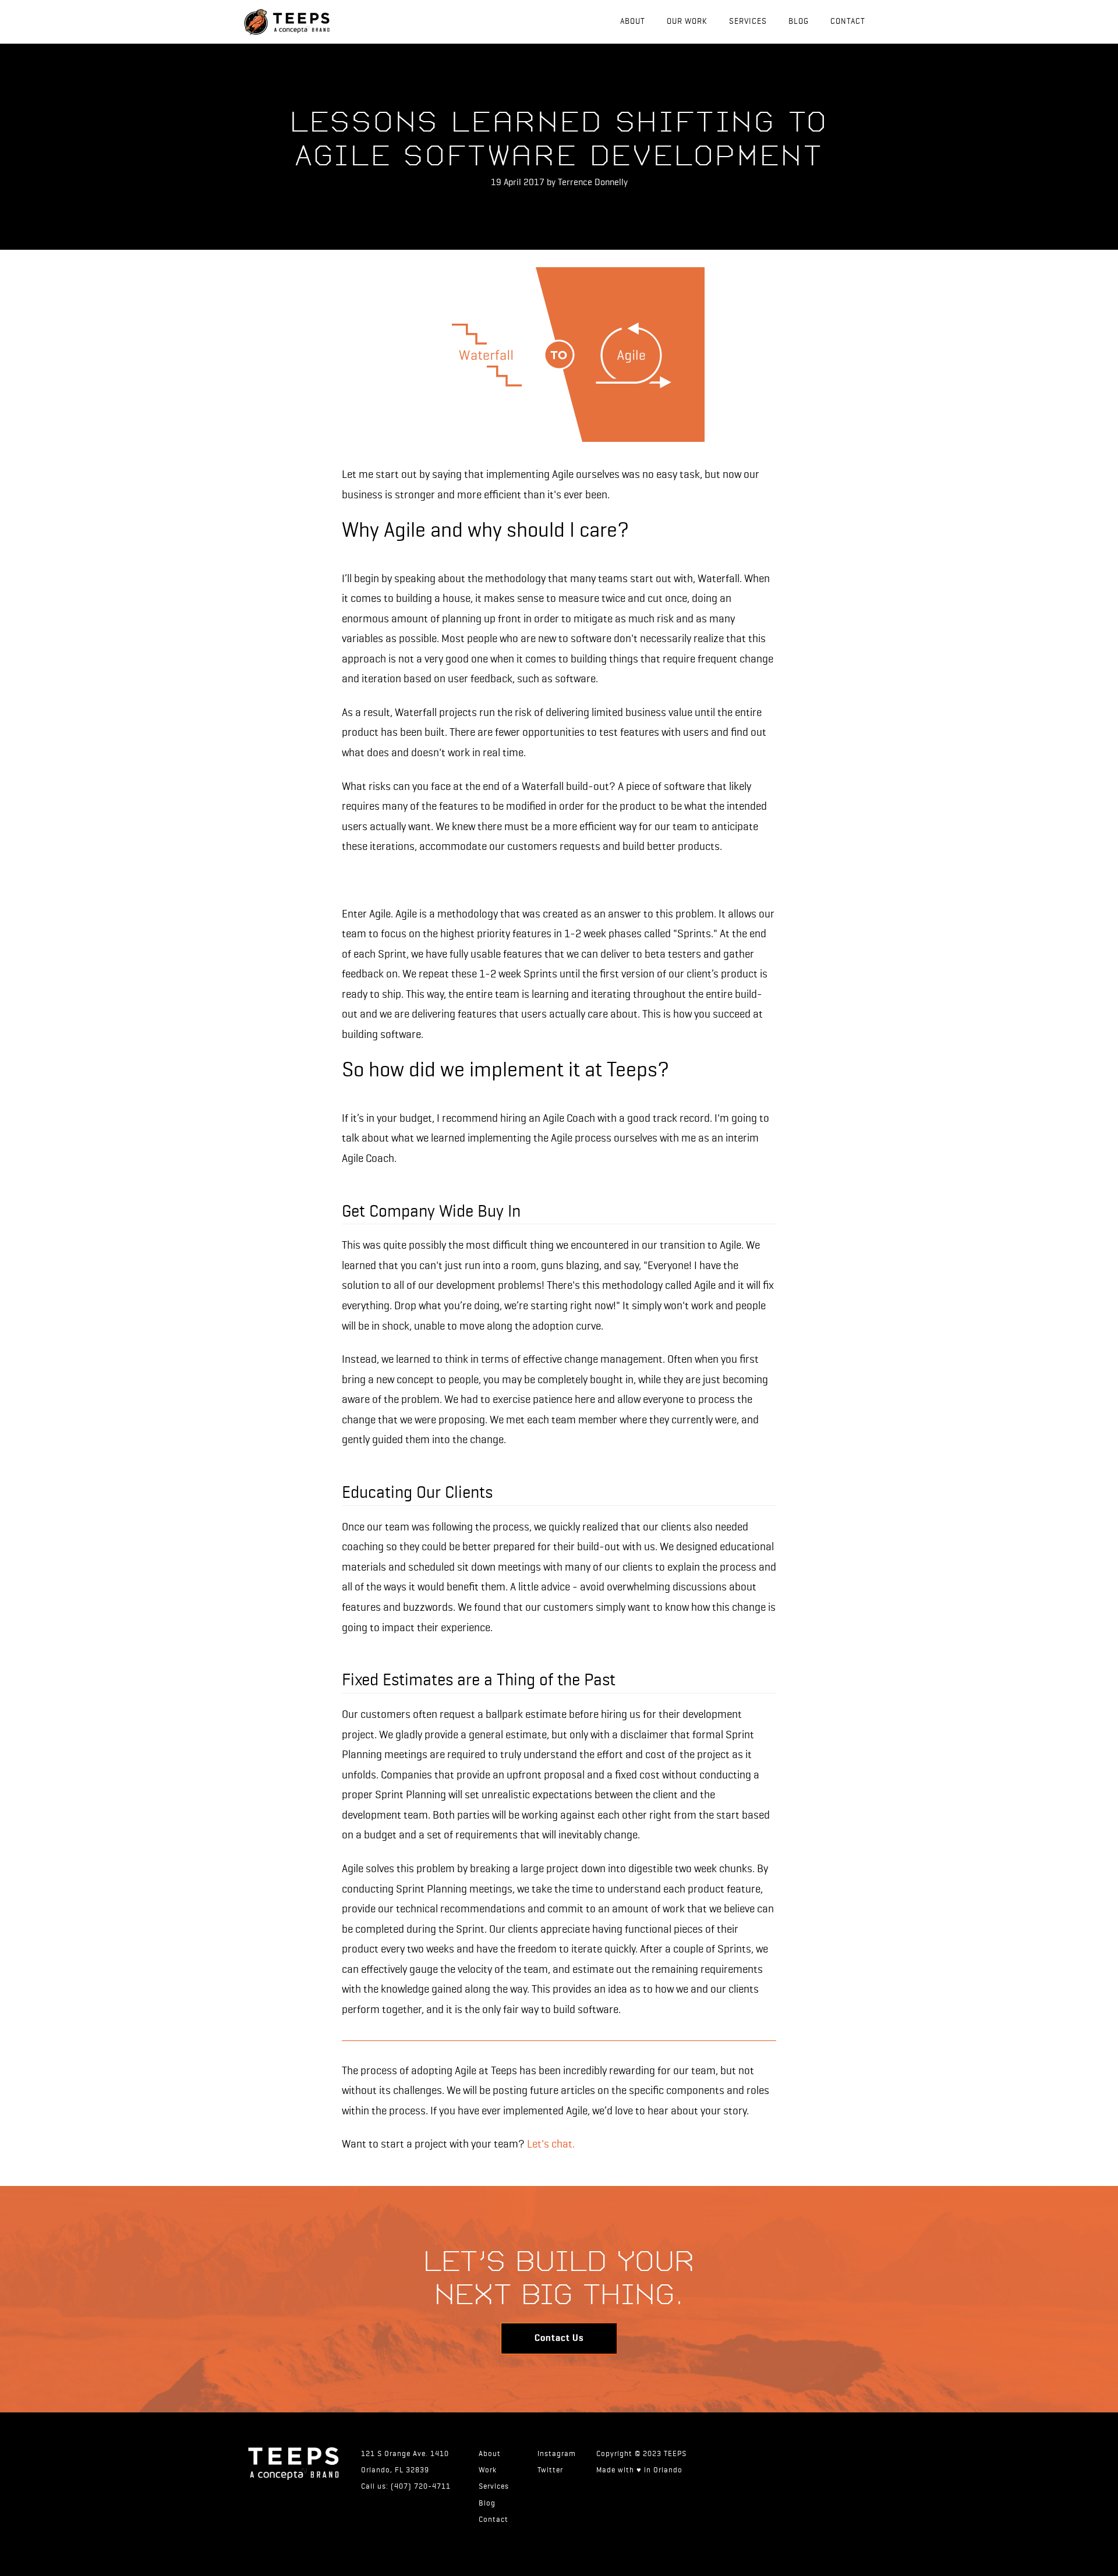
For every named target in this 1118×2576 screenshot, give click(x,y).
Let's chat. (551, 2144)
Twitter (550, 2470)
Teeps (256, 22)
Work (488, 2470)
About (633, 22)
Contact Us (559, 2338)
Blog (799, 22)
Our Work (687, 22)
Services (748, 22)
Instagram (557, 2454)
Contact (848, 22)
